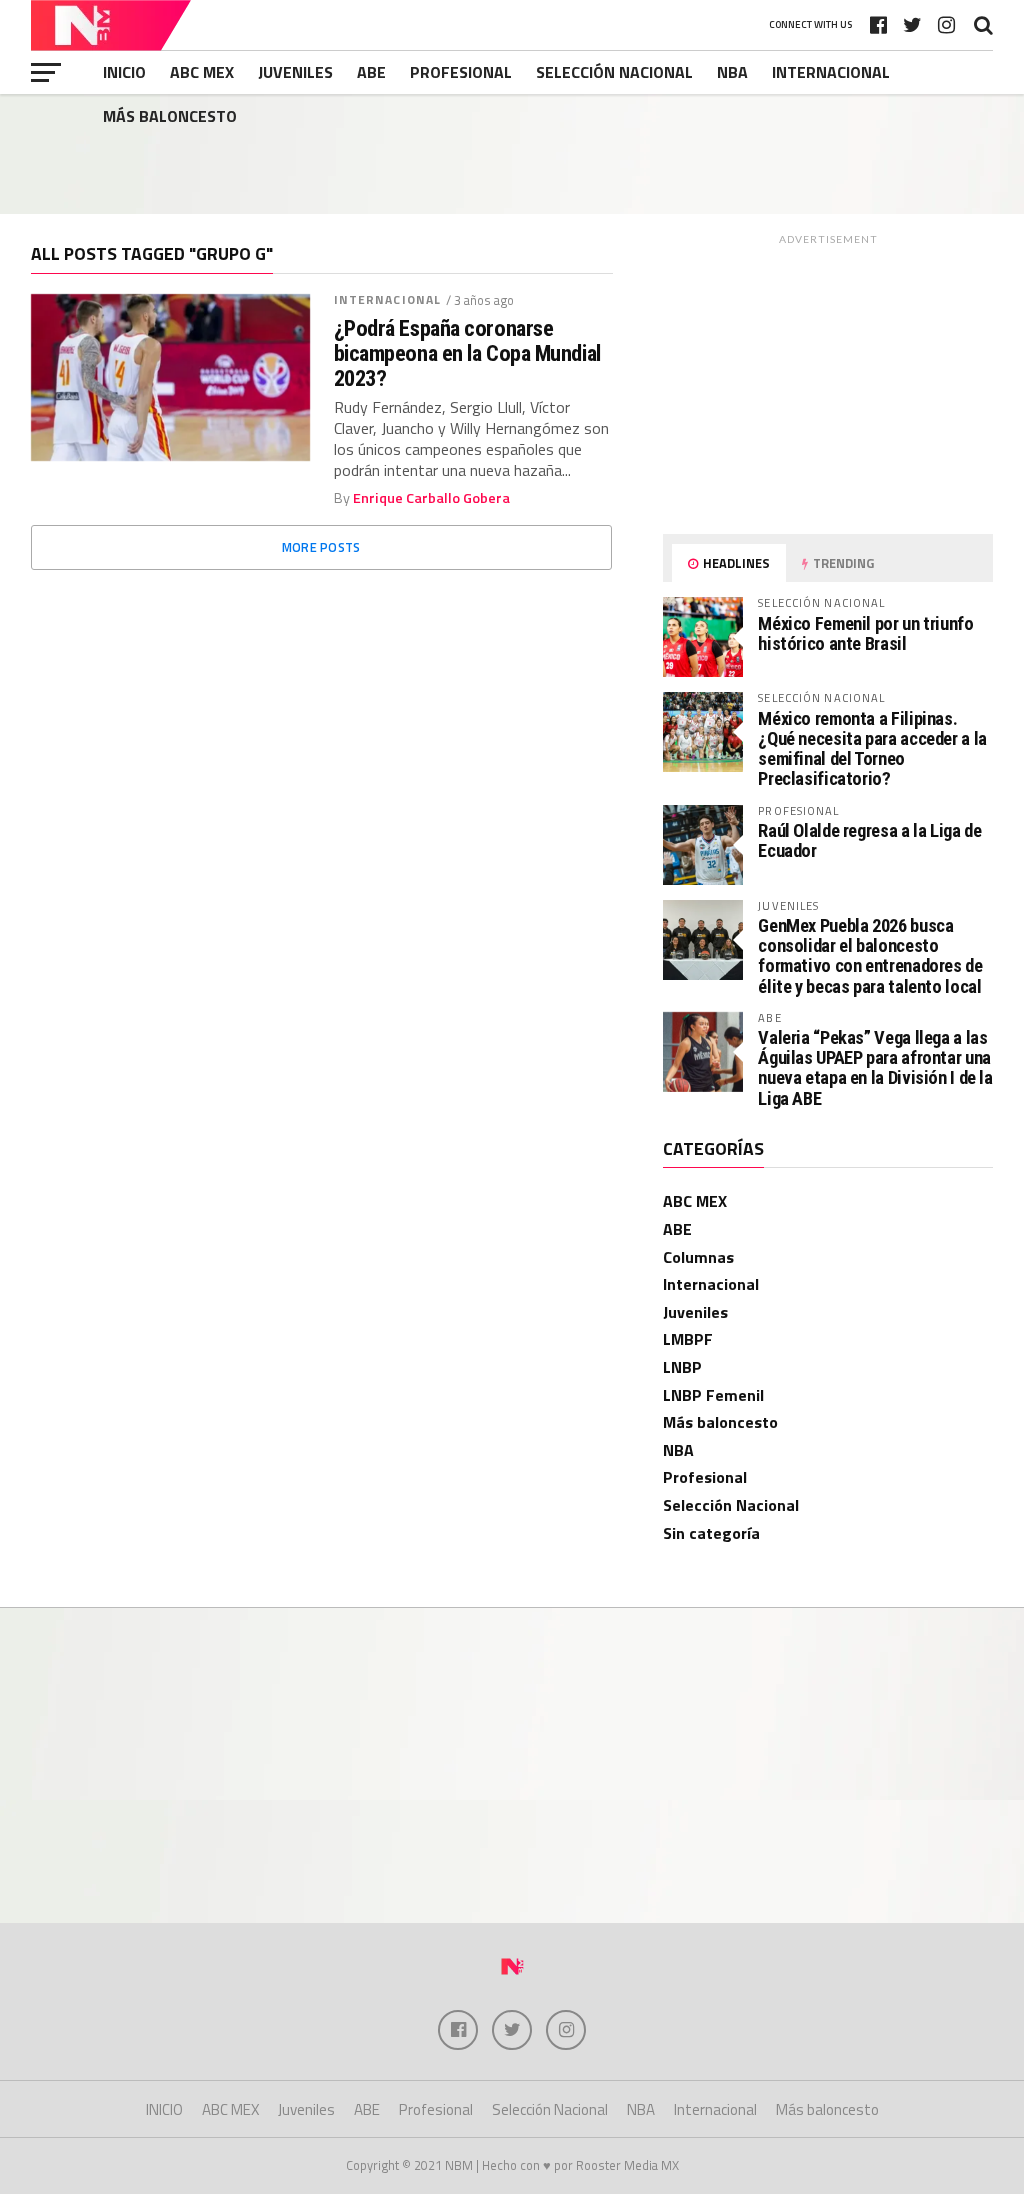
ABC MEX (202, 72)
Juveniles (295, 72)
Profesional (461, 72)
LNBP (682, 1367)
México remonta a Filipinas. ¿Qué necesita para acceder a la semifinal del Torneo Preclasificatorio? (872, 749)
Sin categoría (711, 1533)
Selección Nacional (614, 72)
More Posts (321, 547)
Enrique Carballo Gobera (431, 498)
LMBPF (688, 1339)
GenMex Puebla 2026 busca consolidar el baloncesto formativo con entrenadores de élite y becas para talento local (870, 956)
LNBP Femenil (713, 1395)
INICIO (124, 72)
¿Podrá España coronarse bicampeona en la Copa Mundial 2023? (467, 353)
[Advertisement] (512, 154)
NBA (732, 72)
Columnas (698, 1257)
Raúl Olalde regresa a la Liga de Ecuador (869, 840)
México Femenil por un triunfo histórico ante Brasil (865, 633)
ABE (371, 72)
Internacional (831, 72)
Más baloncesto (170, 116)
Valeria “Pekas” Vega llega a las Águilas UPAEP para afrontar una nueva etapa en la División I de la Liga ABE (875, 1068)
